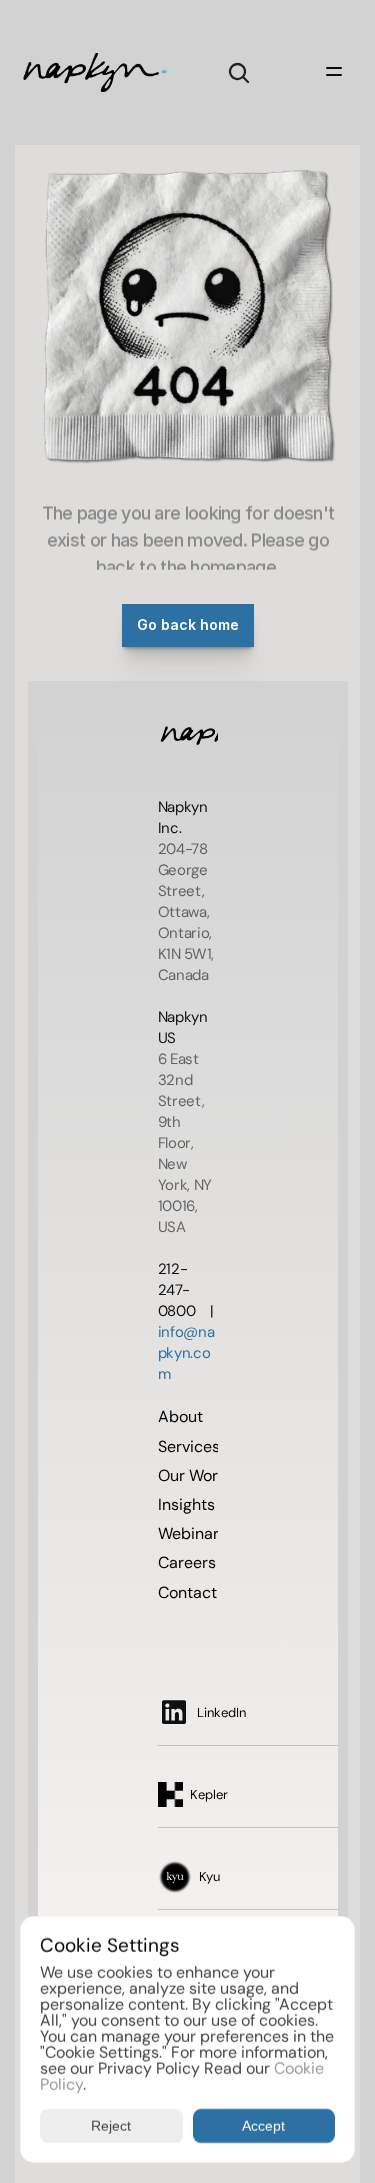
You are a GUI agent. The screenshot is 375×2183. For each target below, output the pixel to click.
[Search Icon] (239, 73)
